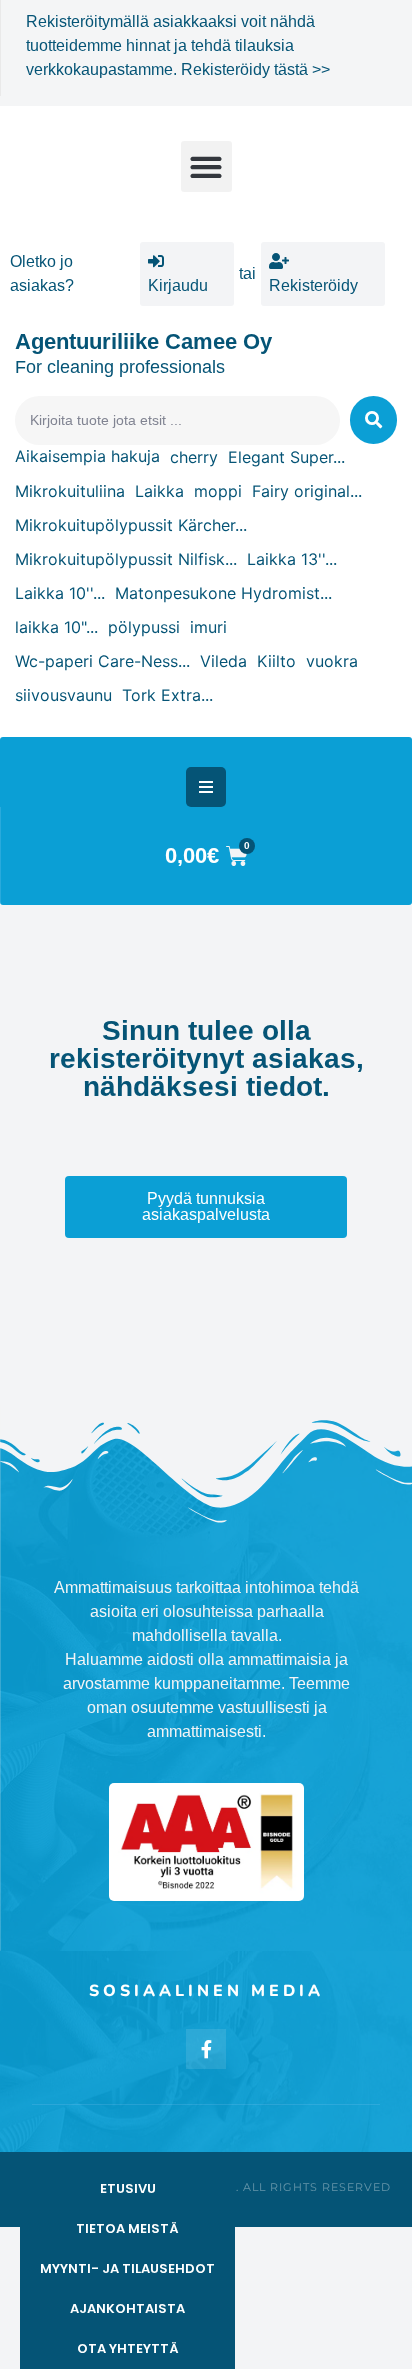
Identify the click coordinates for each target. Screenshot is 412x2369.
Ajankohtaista (127, 2308)
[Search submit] (373, 420)
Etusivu (128, 2188)
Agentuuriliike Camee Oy (143, 341)
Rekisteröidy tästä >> (255, 69)
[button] (206, 166)
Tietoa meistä (127, 2228)
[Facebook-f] (206, 2049)
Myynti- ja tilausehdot (127, 2268)
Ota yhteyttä (128, 2348)
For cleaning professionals (120, 367)
